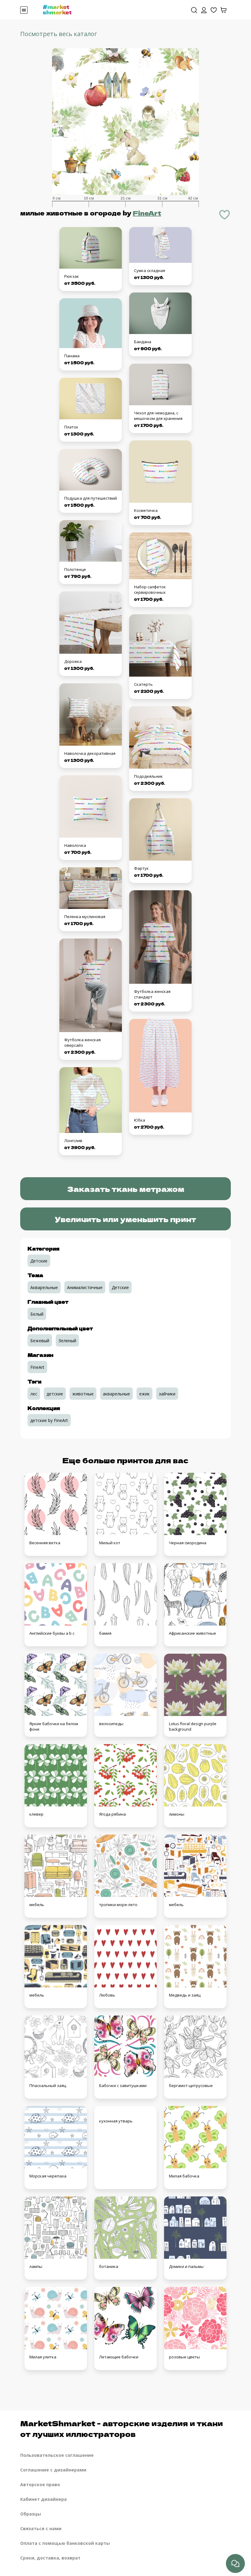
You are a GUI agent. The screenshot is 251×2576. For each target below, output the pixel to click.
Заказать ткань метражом (126, 1189)
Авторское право (40, 2484)
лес (34, 1394)
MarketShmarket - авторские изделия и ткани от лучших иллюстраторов (122, 2428)
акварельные (116, 1394)
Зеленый (67, 1341)
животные (83, 1394)
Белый (37, 1314)
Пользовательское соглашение (57, 2455)
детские (55, 1394)
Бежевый (40, 1341)
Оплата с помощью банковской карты (65, 2543)
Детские (39, 1261)
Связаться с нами (41, 2528)
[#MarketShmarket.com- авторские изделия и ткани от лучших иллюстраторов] (57, 9)
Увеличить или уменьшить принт (125, 1219)
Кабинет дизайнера (43, 2499)
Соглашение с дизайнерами (53, 2470)
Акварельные (44, 1287)
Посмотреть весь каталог (59, 34)
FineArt (147, 213)
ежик (144, 1394)
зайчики (167, 1394)
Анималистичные (85, 1287)
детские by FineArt (49, 1420)
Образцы (31, 2514)
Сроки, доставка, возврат (50, 2558)
